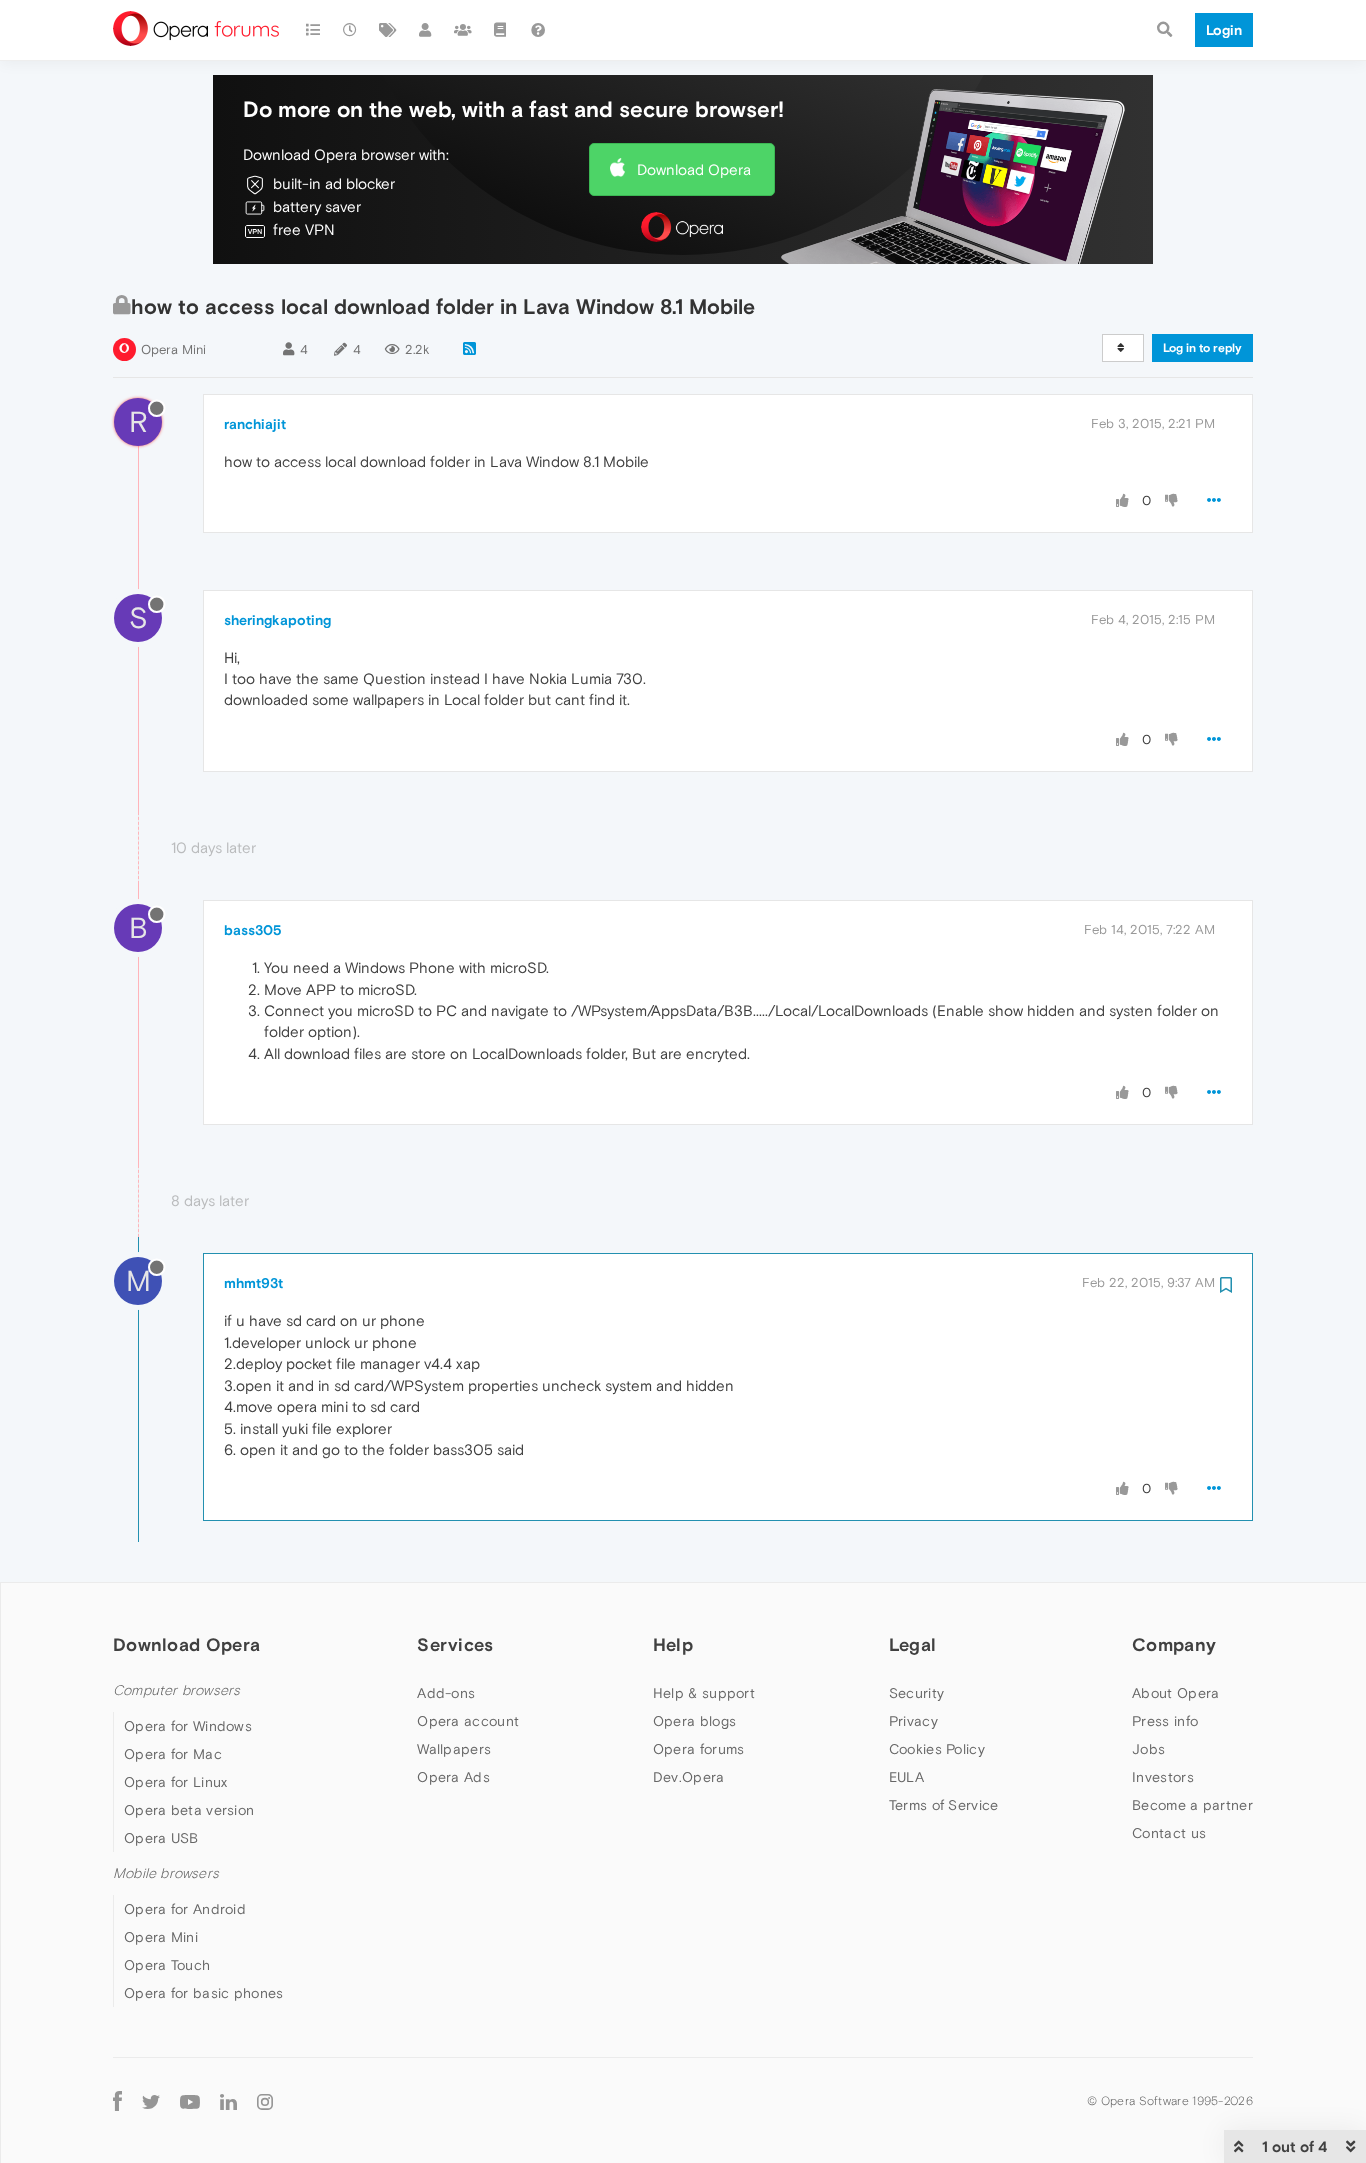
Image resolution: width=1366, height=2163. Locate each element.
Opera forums (699, 1749)
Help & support (704, 1693)
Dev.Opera (689, 1777)
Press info (1165, 1721)
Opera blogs (694, 1721)
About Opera (1175, 1693)
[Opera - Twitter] (151, 2100)
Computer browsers (176, 1690)
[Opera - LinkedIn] (228, 2100)
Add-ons (446, 1693)
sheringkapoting (277, 620)
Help (673, 1644)
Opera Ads (453, 1777)
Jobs (1148, 1749)
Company (1174, 1644)
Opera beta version (189, 1810)
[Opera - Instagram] (265, 2100)
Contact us (1169, 1833)
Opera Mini (173, 349)
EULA (906, 1777)
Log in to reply (1202, 348)
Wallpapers (454, 1749)
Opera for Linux (176, 1782)
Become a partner (1192, 1805)
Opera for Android (185, 1909)
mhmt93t (253, 1283)
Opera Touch (167, 1965)
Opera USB (161, 1838)
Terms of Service (944, 1805)
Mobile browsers (166, 1873)
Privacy (913, 1721)
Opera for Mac (173, 1754)
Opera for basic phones (204, 1993)
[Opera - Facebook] (117, 2100)
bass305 (253, 930)
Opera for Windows (188, 1726)
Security (916, 1693)
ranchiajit (255, 424)
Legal (913, 1644)
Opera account (468, 1721)
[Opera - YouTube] (190, 2100)
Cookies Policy (937, 1749)
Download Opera (694, 169)
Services (455, 1644)
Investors (1163, 1777)
